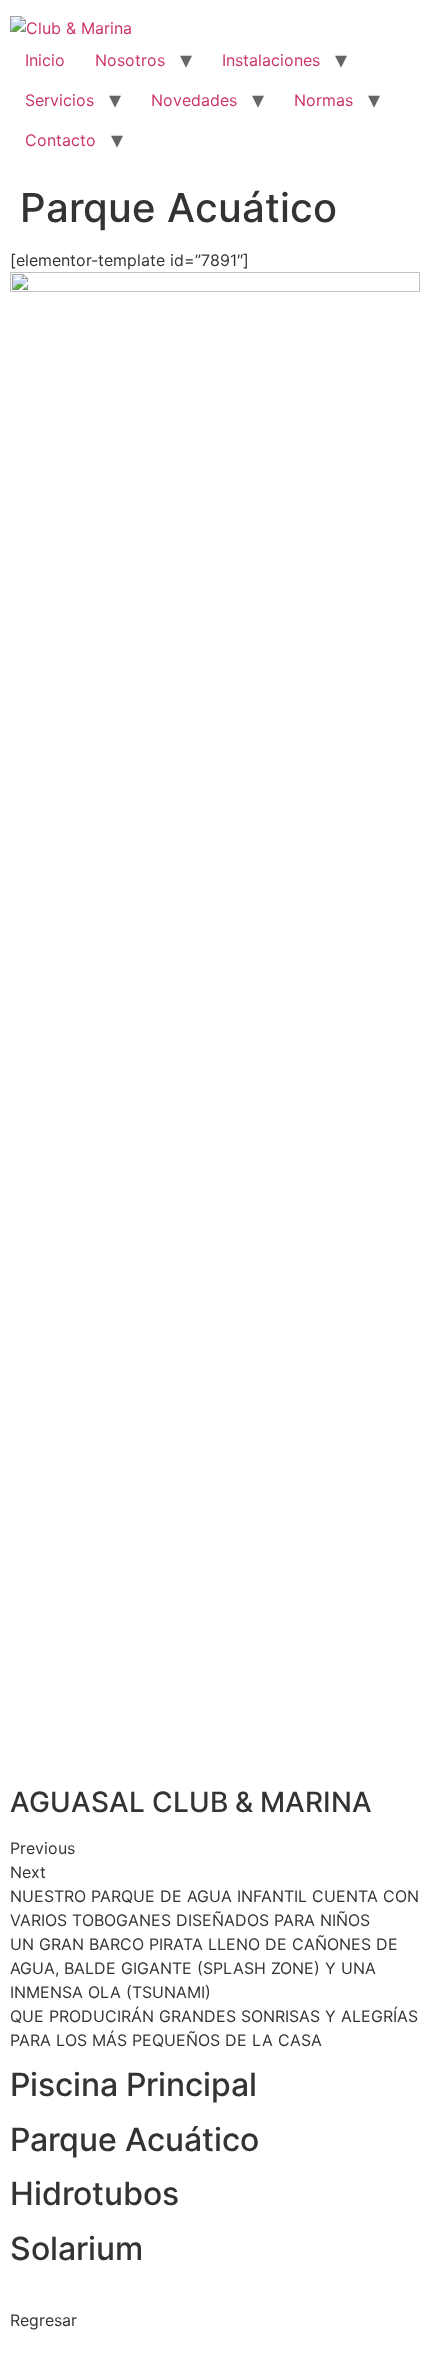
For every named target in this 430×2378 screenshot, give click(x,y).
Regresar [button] (43, 2320)
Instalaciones (271, 60)
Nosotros (130, 60)
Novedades (194, 100)
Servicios (59, 100)
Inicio (45, 60)
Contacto (60, 140)
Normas (323, 100)
